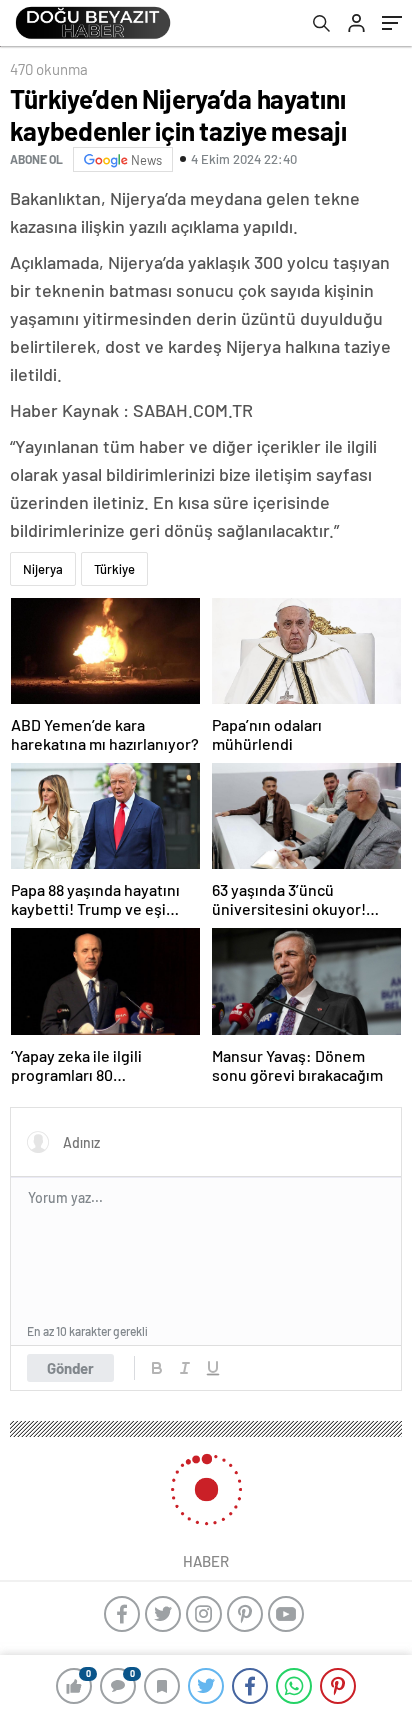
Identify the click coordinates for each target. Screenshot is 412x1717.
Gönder (70, 1368)
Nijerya (43, 569)
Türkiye (114, 569)
